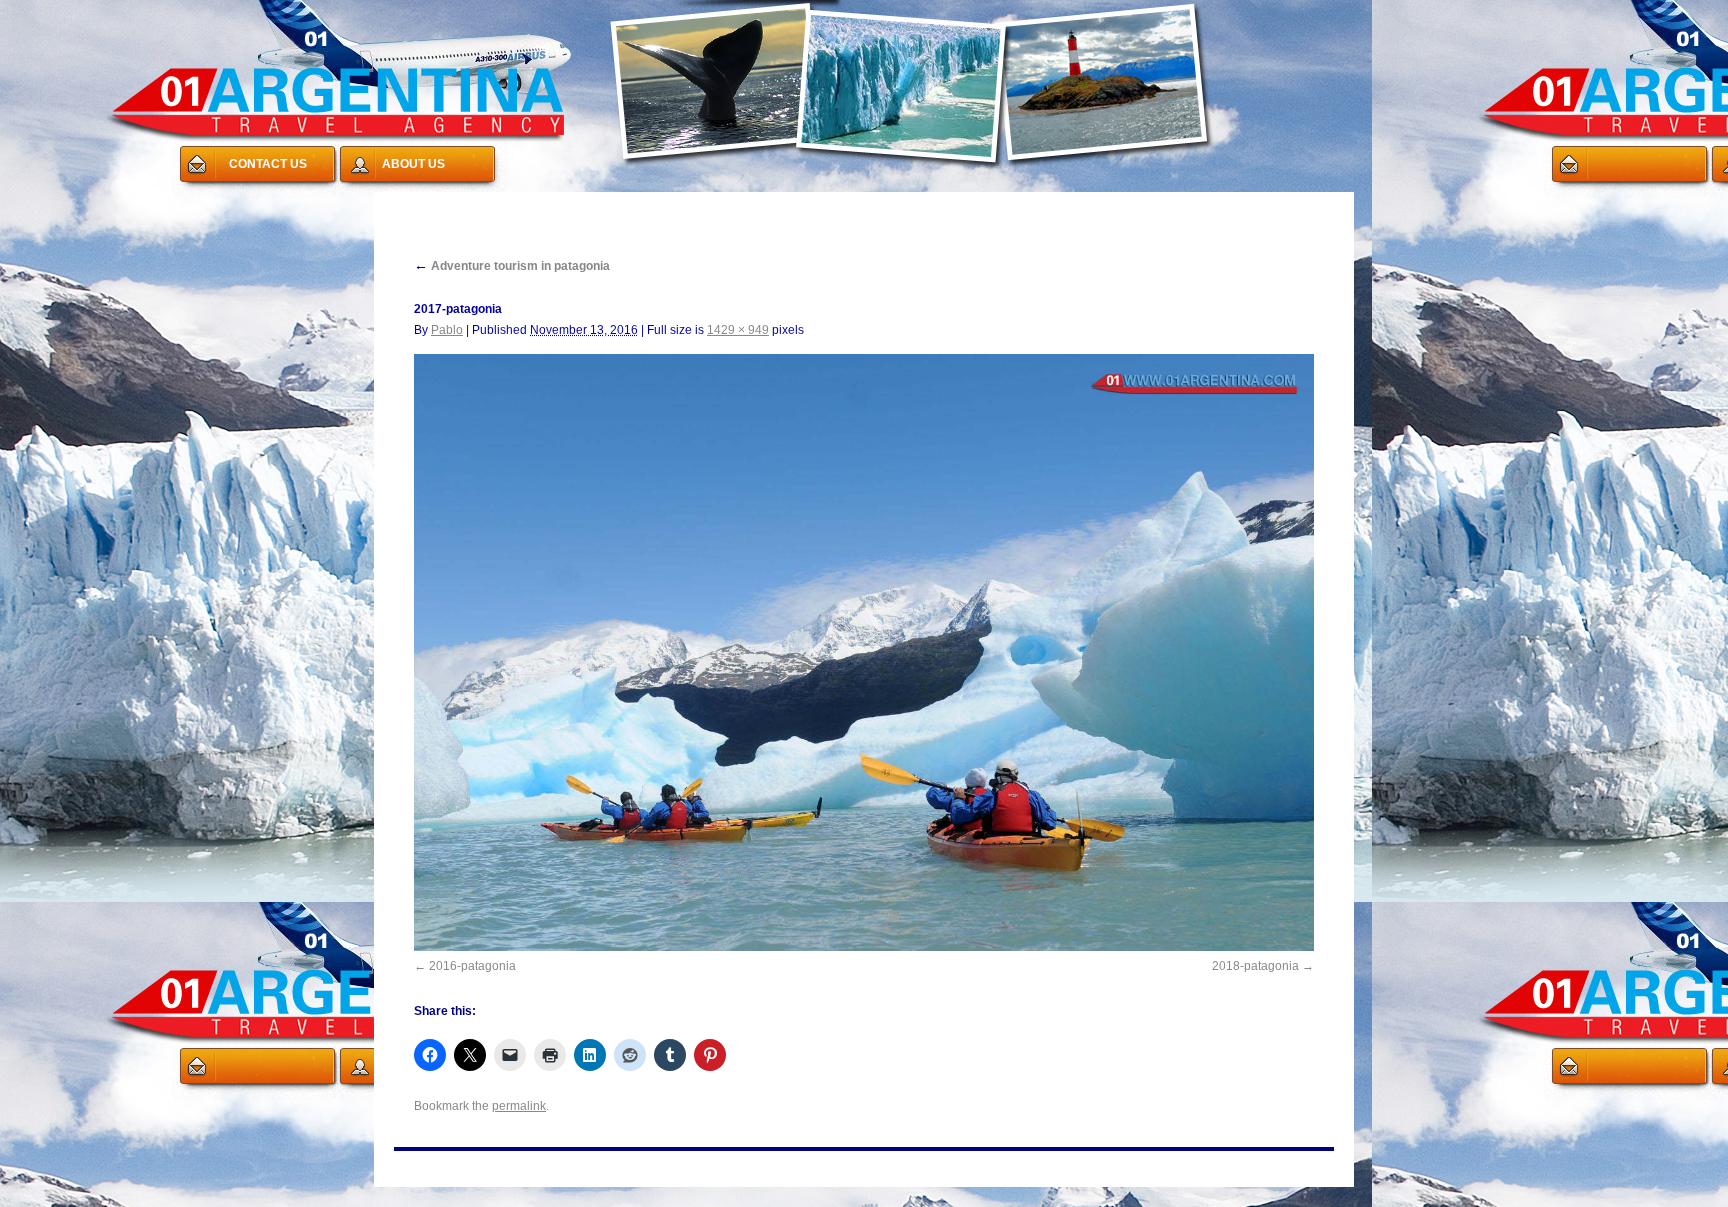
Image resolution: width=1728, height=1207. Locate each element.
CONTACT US (268, 164)
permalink (519, 1106)
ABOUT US (413, 164)
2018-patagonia (1255, 966)
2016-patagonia (472, 966)
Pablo (447, 330)
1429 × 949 (738, 330)
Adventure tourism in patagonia (512, 266)
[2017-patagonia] (864, 653)
